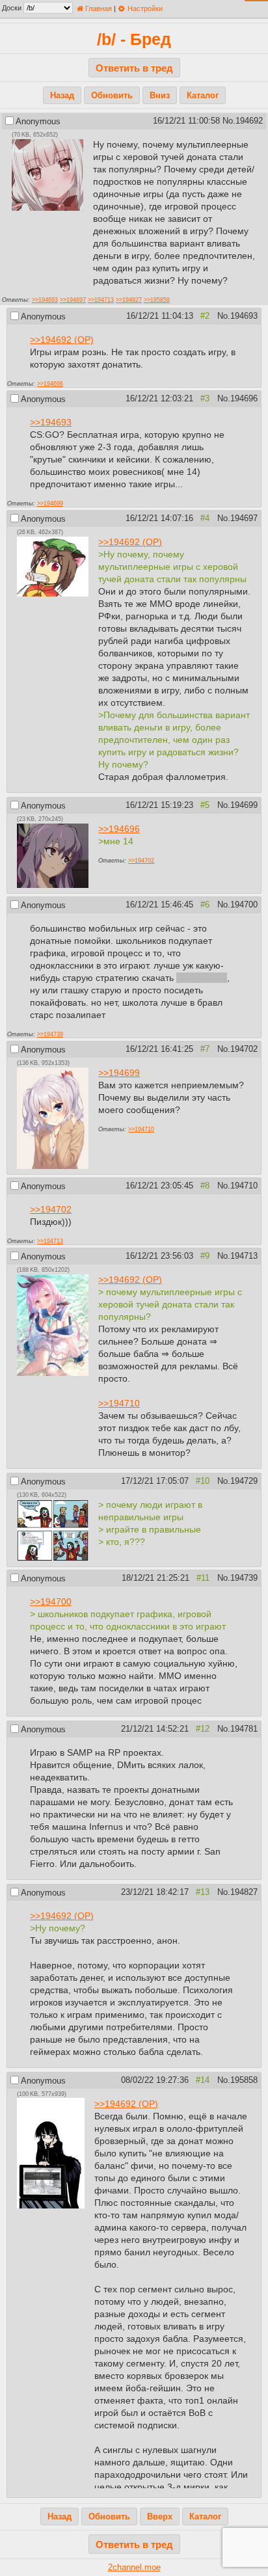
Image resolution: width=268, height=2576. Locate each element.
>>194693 (45, 300)
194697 (244, 518)
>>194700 (51, 1602)
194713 (244, 1256)
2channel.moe (134, 2568)
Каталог (203, 96)
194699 (244, 805)
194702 (244, 1049)
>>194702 (141, 860)
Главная (98, 8)
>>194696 (50, 383)
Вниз (160, 96)
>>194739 (50, 1034)
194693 (244, 316)
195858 (244, 2080)
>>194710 (141, 1129)
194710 (244, 1186)
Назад (62, 96)
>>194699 (50, 503)
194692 (249, 121)
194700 (244, 905)
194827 (244, 1892)
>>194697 (73, 300)
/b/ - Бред (134, 39)
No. (229, 121)
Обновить (112, 96)
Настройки (144, 8)
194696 (244, 399)
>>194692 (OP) (62, 340)
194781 (244, 1729)
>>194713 (101, 300)
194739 (244, 1578)
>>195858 (157, 300)
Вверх (160, 2517)
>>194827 (129, 300)
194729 (244, 1481)
